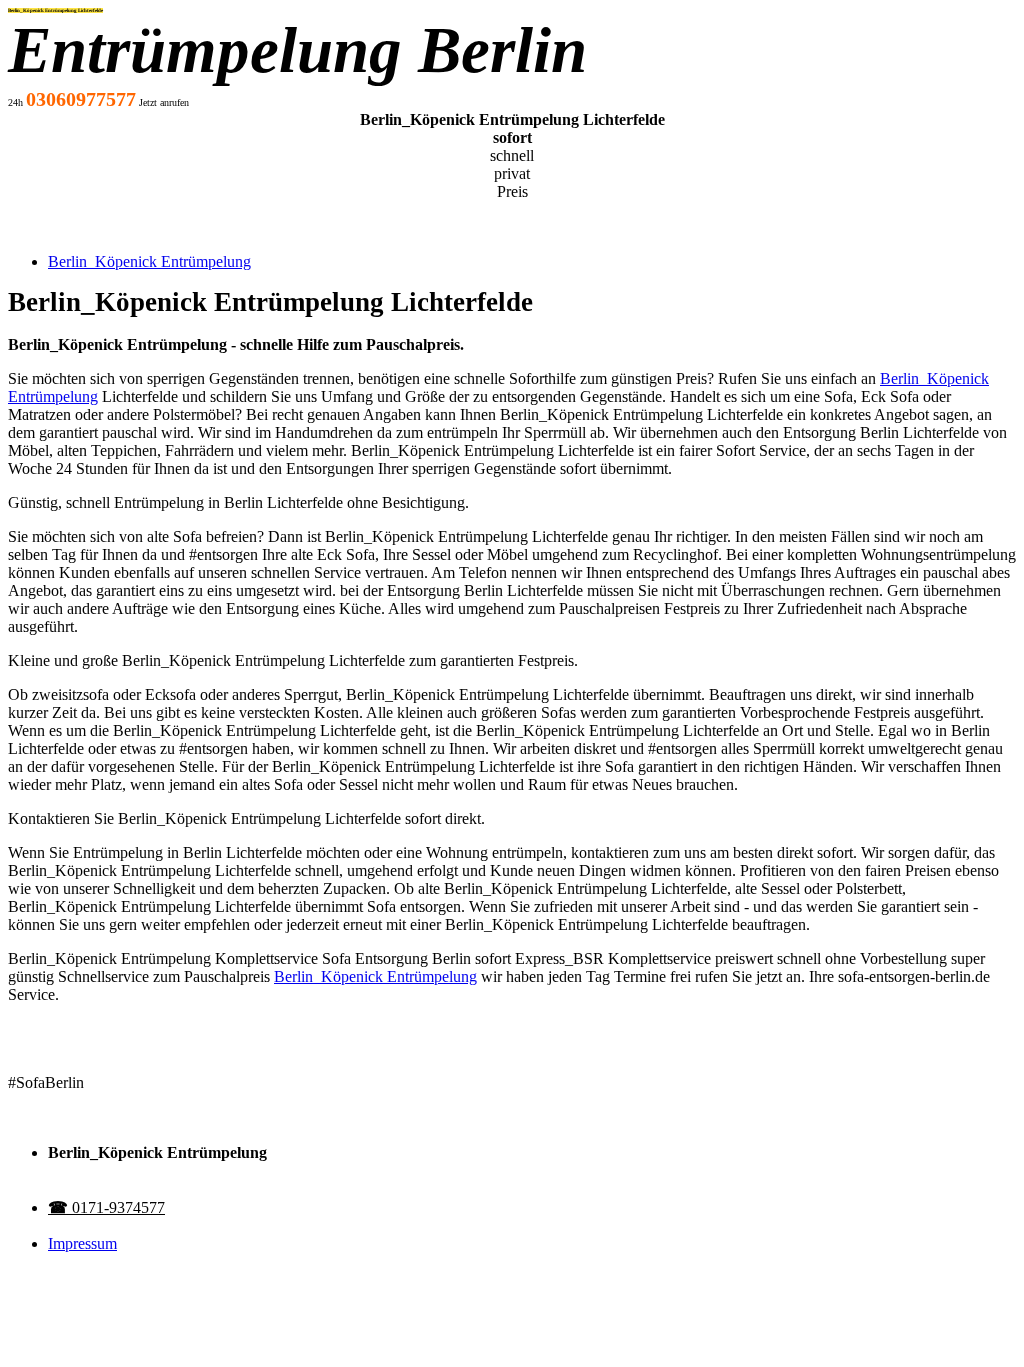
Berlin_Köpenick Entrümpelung (149, 261)
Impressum (82, 1243)
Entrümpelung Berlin (297, 50)
